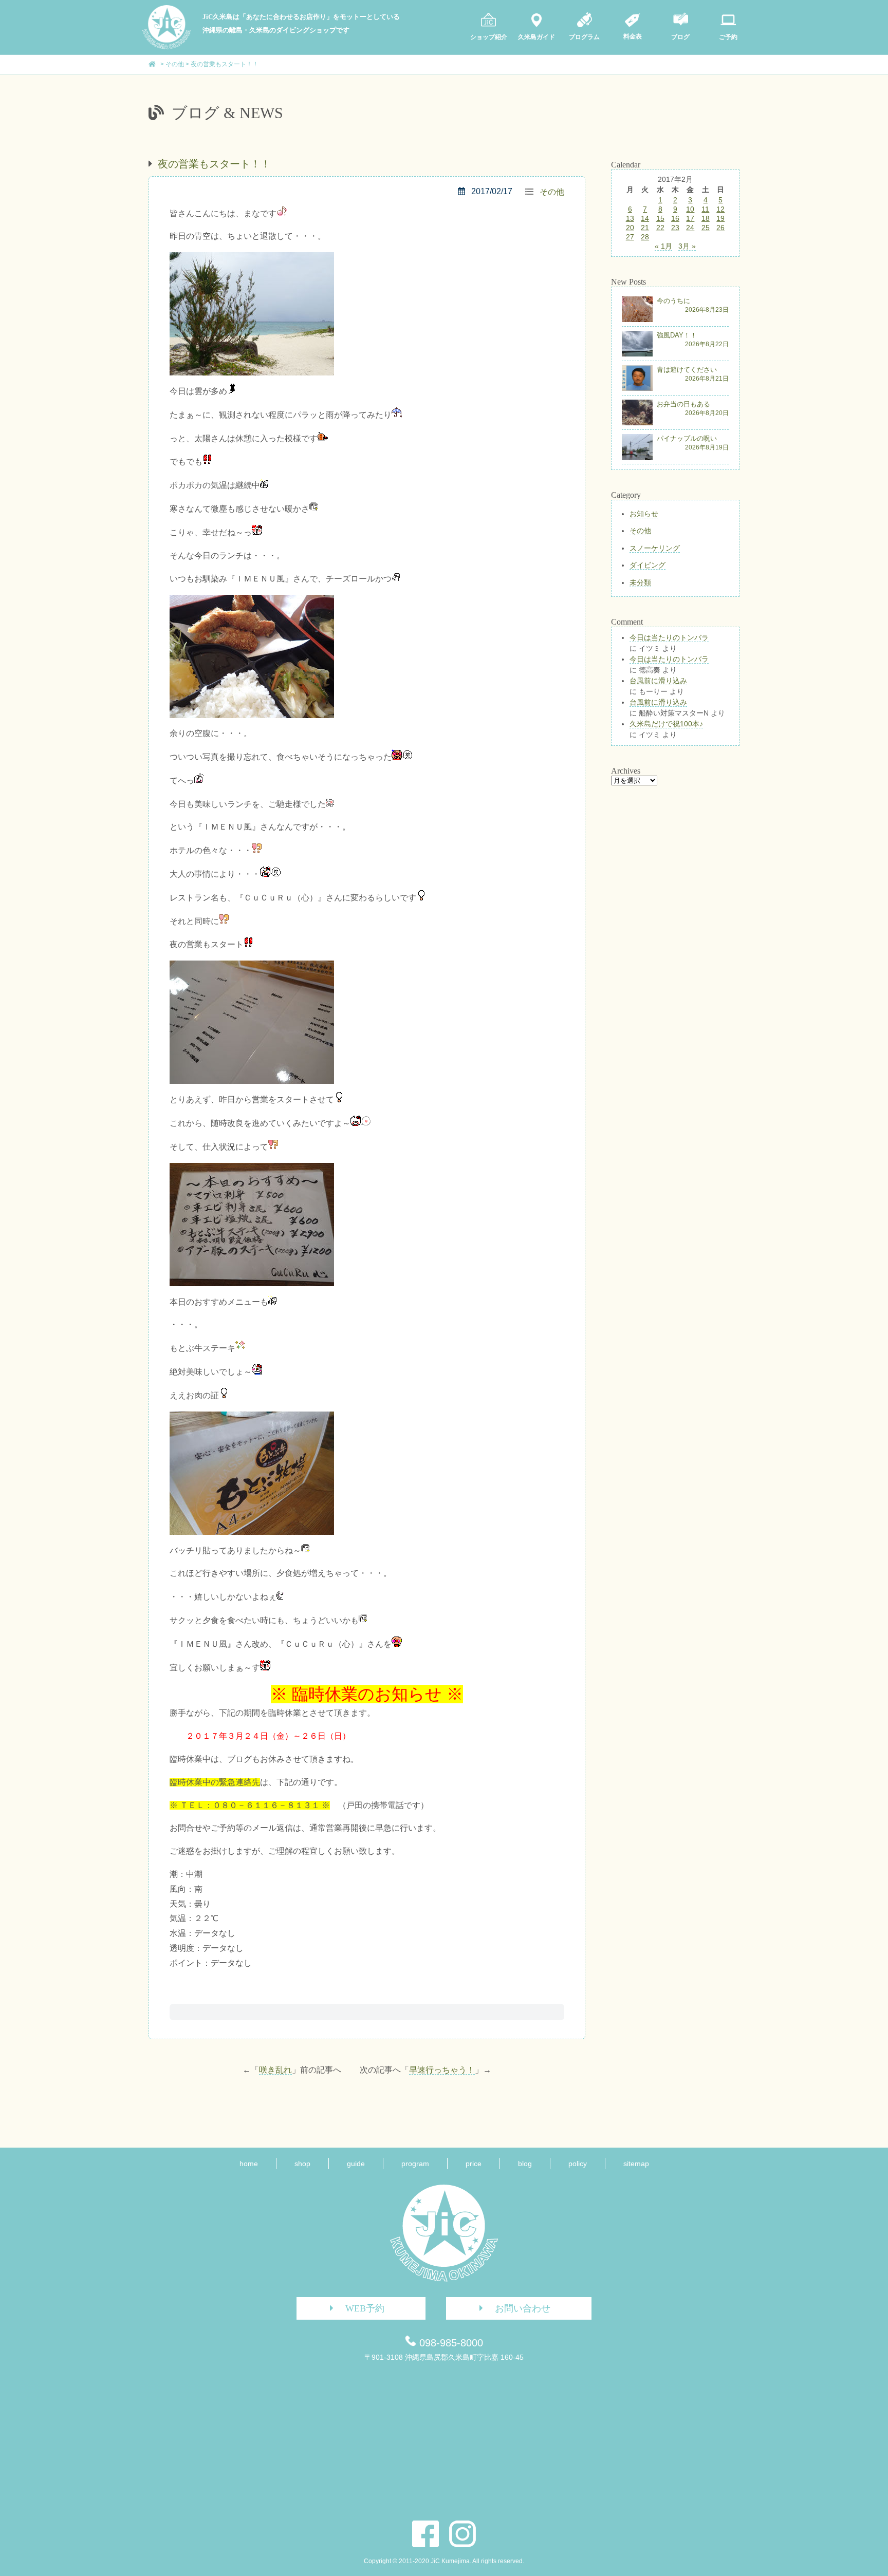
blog (525, 2164)
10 (690, 209)
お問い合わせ (523, 2308)
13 (630, 218)
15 (660, 218)
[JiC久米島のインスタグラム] (462, 2534)
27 (630, 237)
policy (578, 2164)
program (415, 2164)
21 (645, 228)
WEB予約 (365, 2308)
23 (675, 228)
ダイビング (647, 565)
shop (302, 2164)
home (249, 2164)
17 (690, 218)
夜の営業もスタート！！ (214, 164)
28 (645, 237)
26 (720, 228)
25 (706, 228)
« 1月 (663, 246)
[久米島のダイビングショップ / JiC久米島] (167, 47)
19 (720, 218)
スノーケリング (655, 548)
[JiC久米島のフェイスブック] (425, 2534)
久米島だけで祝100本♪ (666, 724)
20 (630, 228)
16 (675, 218)
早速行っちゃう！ (442, 2070)
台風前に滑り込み (658, 681)
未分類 (640, 582)
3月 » (687, 246)
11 (705, 209)
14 (645, 218)
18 (706, 218)
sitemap (636, 2164)
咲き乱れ (275, 2070)
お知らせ (644, 514)
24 (690, 228)
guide (356, 2164)
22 (660, 228)
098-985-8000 (451, 2343)
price (474, 2164)
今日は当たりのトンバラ (669, 637)
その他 (552, 192)
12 (720, 209)
